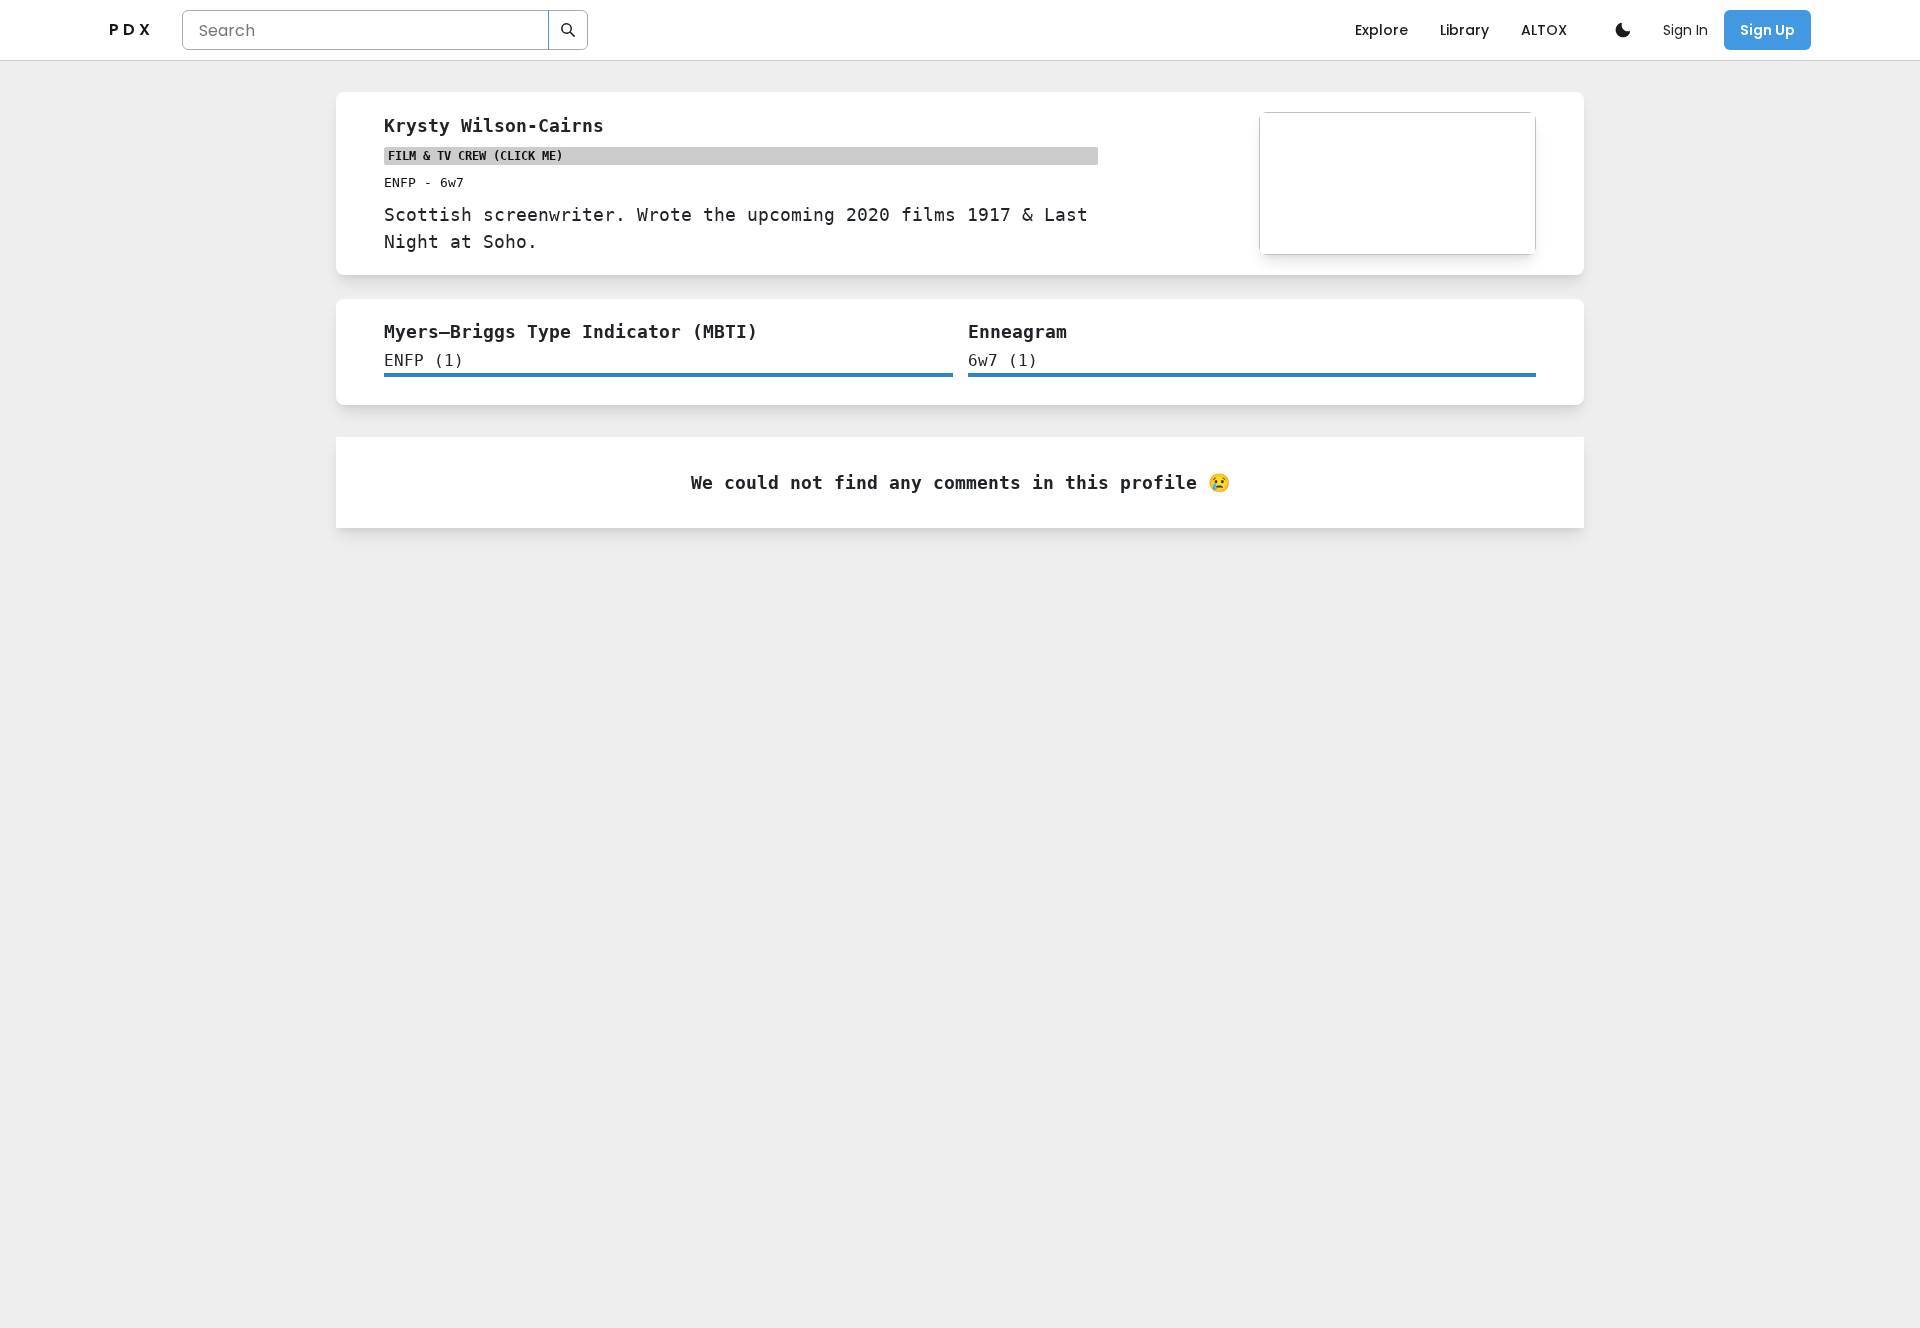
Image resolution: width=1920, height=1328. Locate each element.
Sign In (1685, 30)
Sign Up (1767, 30)
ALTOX (1544, 30)
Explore (1381, 30)
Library (1464, 30)
